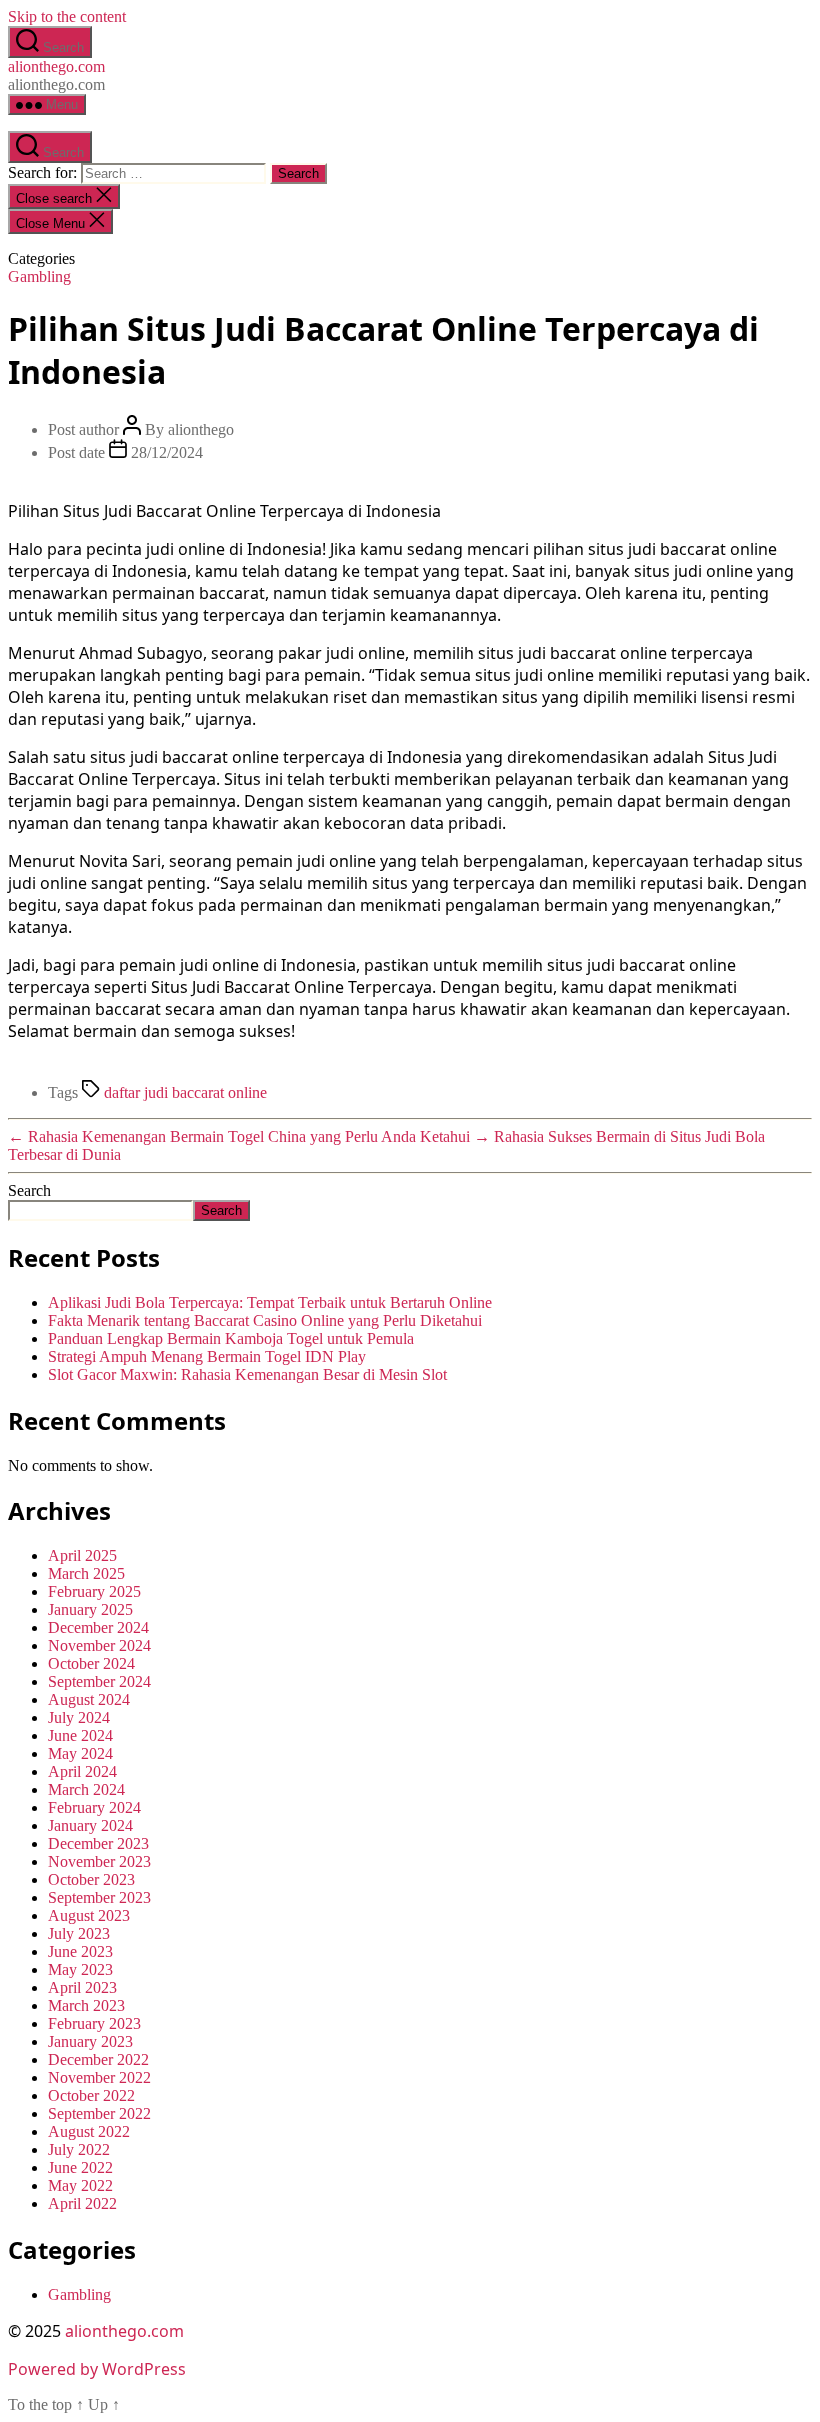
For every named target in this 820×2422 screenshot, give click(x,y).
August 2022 (89, 2131)
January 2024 (90, 1825)
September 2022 (99, 2113)
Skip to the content (67, 16)
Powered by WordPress (97, 2369)
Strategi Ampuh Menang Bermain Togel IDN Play (207, 1356)
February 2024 (94, 1807)
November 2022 (99, 2077)
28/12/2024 (167, 452)
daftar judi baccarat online (185, 1092)
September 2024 (99, 1681)
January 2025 (90, 1609)
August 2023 (89, 1915)
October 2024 (91, 1663)
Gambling (39, 276)
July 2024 (79, 1717)
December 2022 (98, 2059)
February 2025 (94, 1591)
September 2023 (99, 1897)
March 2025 (86, 1573)
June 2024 (80, 1735)
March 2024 (86, 1789)
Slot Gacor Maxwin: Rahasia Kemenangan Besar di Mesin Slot (247, 1374)
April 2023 (82, 1987)
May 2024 (80, 1753)
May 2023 (80, 1969)
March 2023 (86, 2005)
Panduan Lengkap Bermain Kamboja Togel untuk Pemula (231, 1338)
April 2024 (82, 1771)
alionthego (201, 429)
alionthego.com (56, 66)
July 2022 (79, 2149)
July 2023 (79, 1933)
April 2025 (82, 1555)
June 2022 (80, 2167)
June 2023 (80, 1951)
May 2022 (80, 2185)
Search (29, 1190)
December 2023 (98, 1843)
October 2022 (91, 2095)
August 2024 (89, 1699)
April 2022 (82, 2203)
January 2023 (90, 2041)
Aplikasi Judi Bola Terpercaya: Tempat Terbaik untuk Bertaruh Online (270, 1302)
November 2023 (99, 1861)
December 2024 (98, 1627)
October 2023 (91, 1879)
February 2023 (94, 2023)
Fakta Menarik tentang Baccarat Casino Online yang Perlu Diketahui (265, 1320)
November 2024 (99, 1645)
